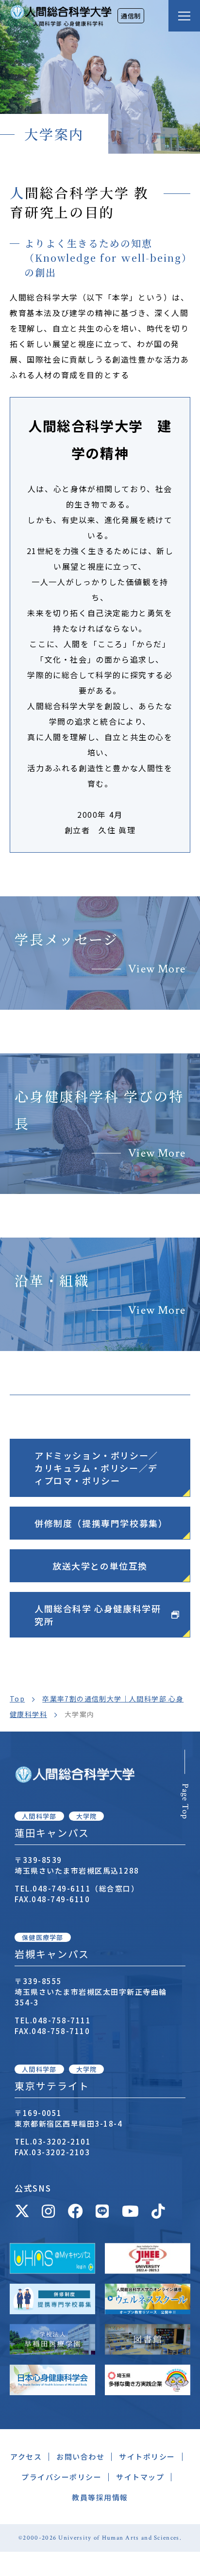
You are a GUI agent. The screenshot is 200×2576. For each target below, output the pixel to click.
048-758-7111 (62, 2020)
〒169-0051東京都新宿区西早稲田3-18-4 (68, 2118)
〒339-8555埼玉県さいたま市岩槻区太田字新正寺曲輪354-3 (91, 1992)
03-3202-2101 (62, 2141)
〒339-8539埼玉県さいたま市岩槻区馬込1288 (77, 1865)
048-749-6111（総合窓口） (86, 1888)
